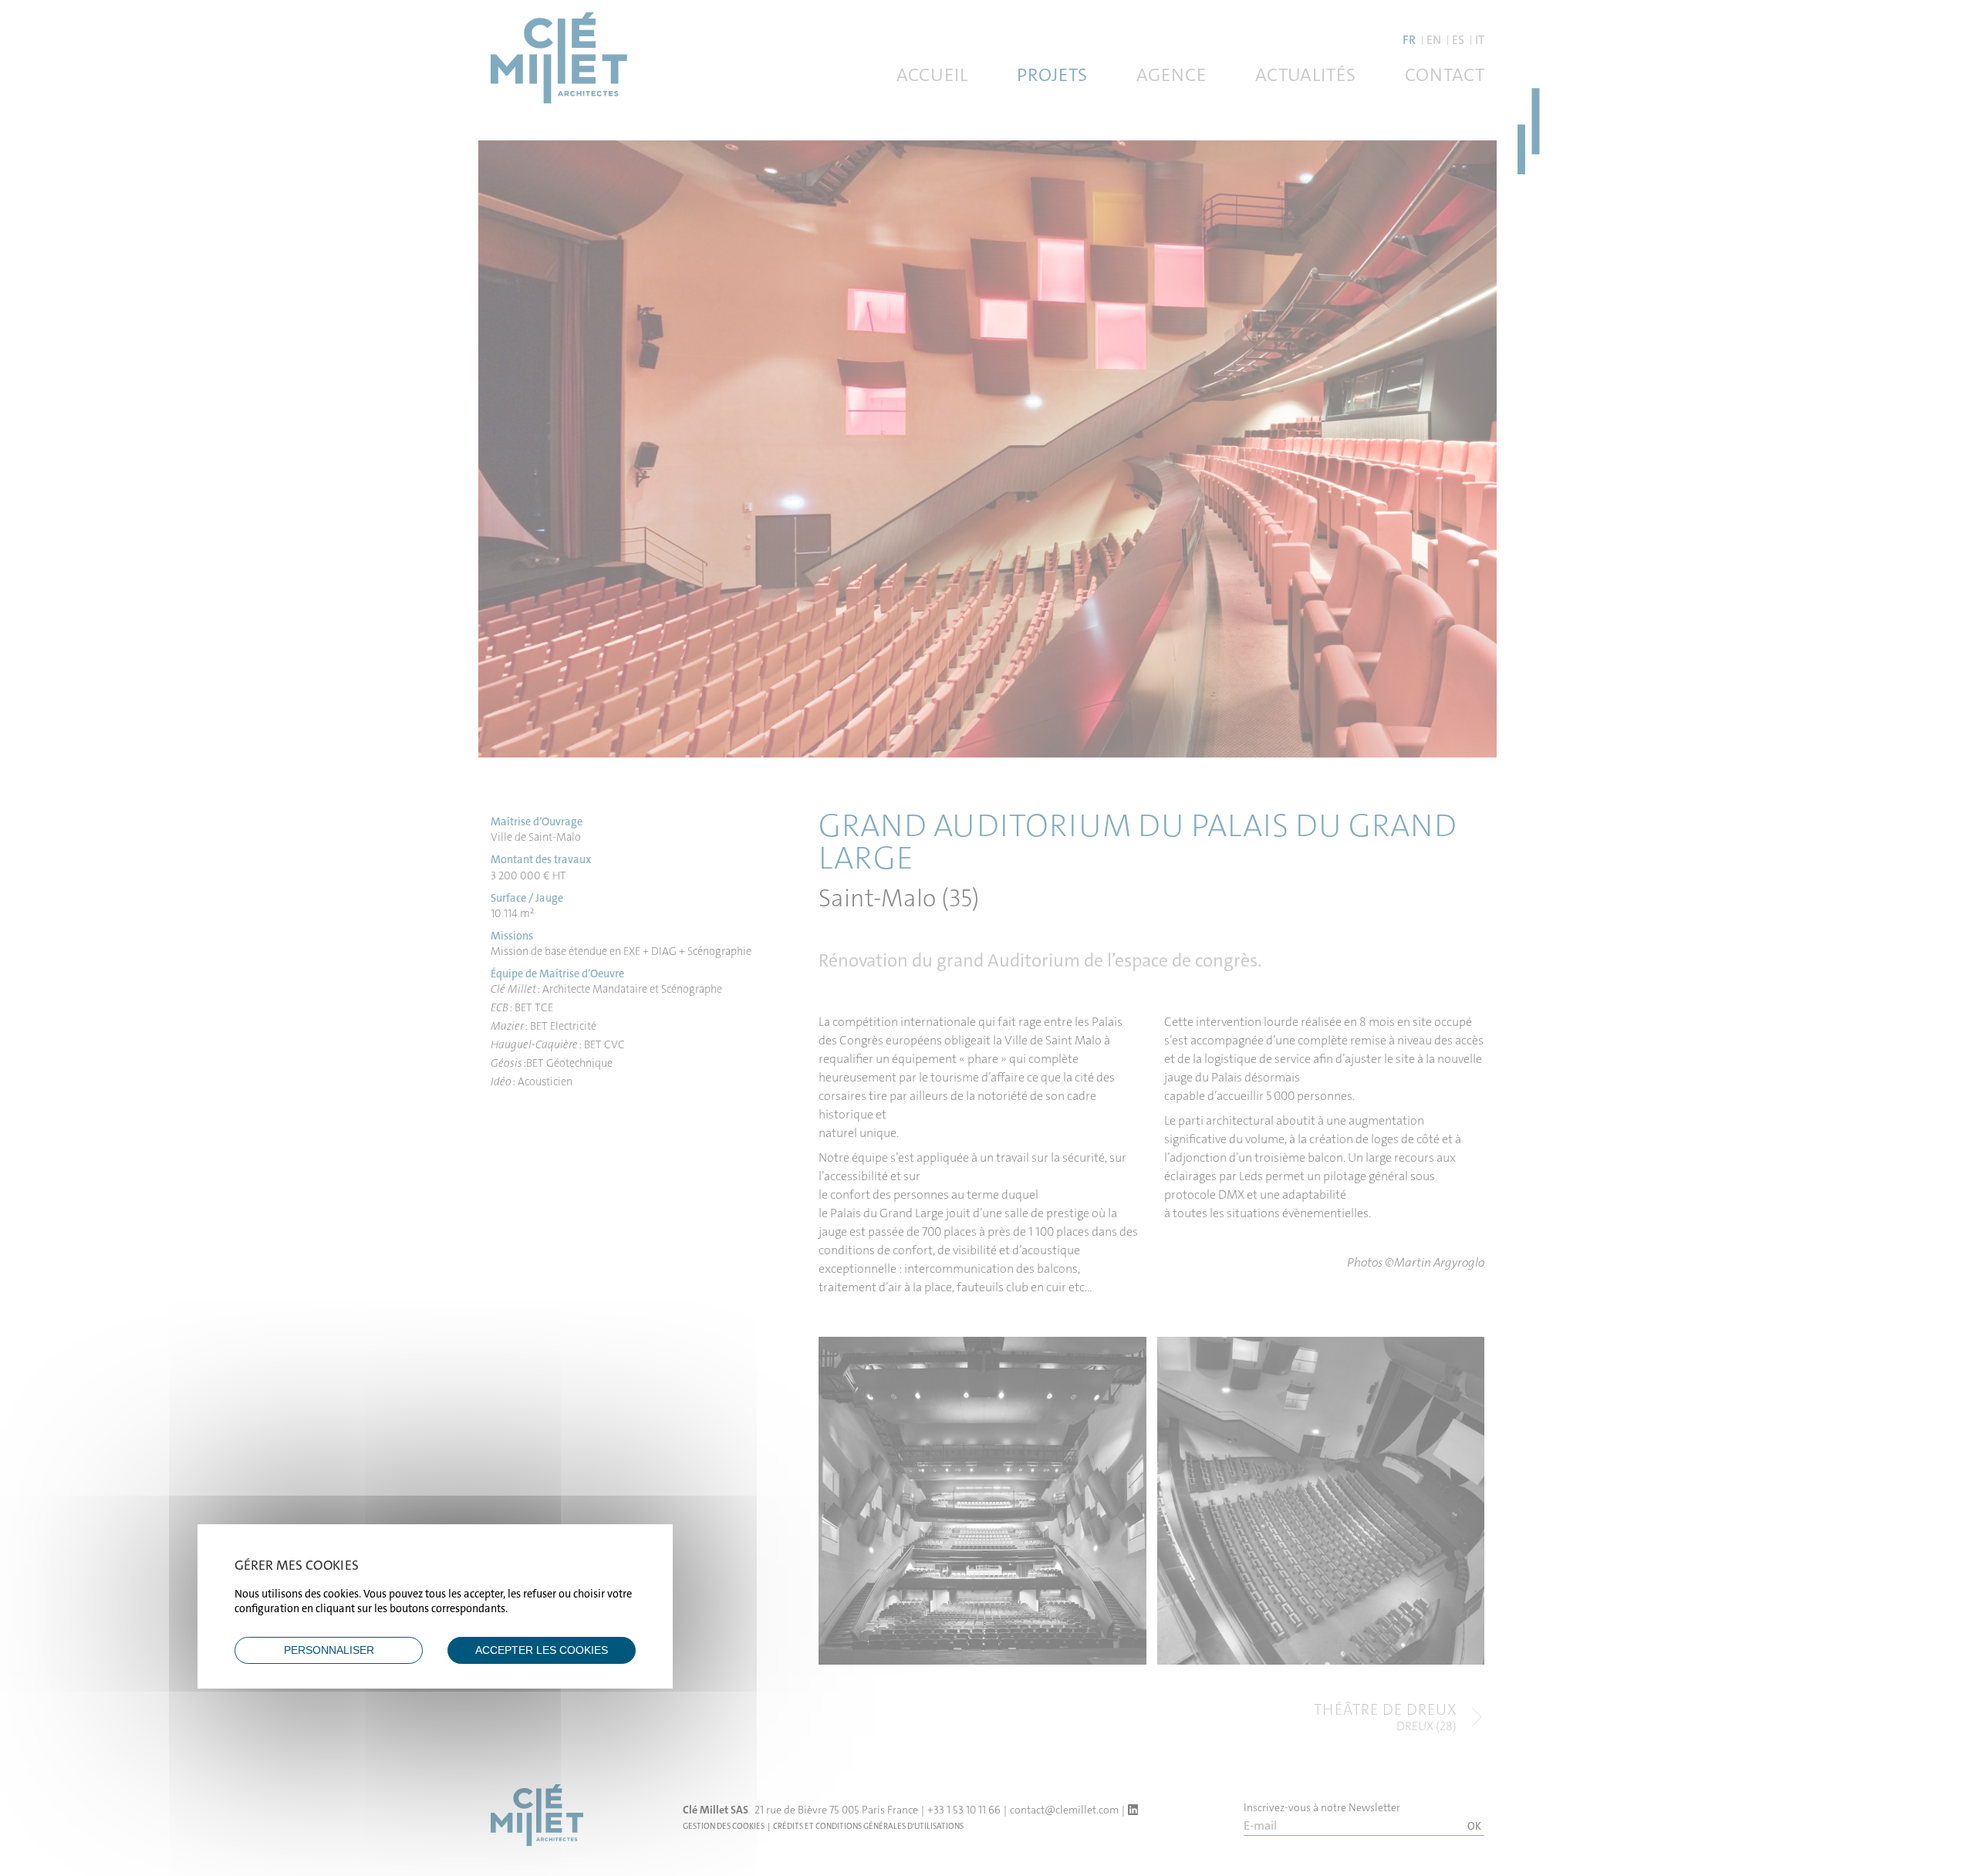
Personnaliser (329, 1650)
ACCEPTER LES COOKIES (542, 1650)
